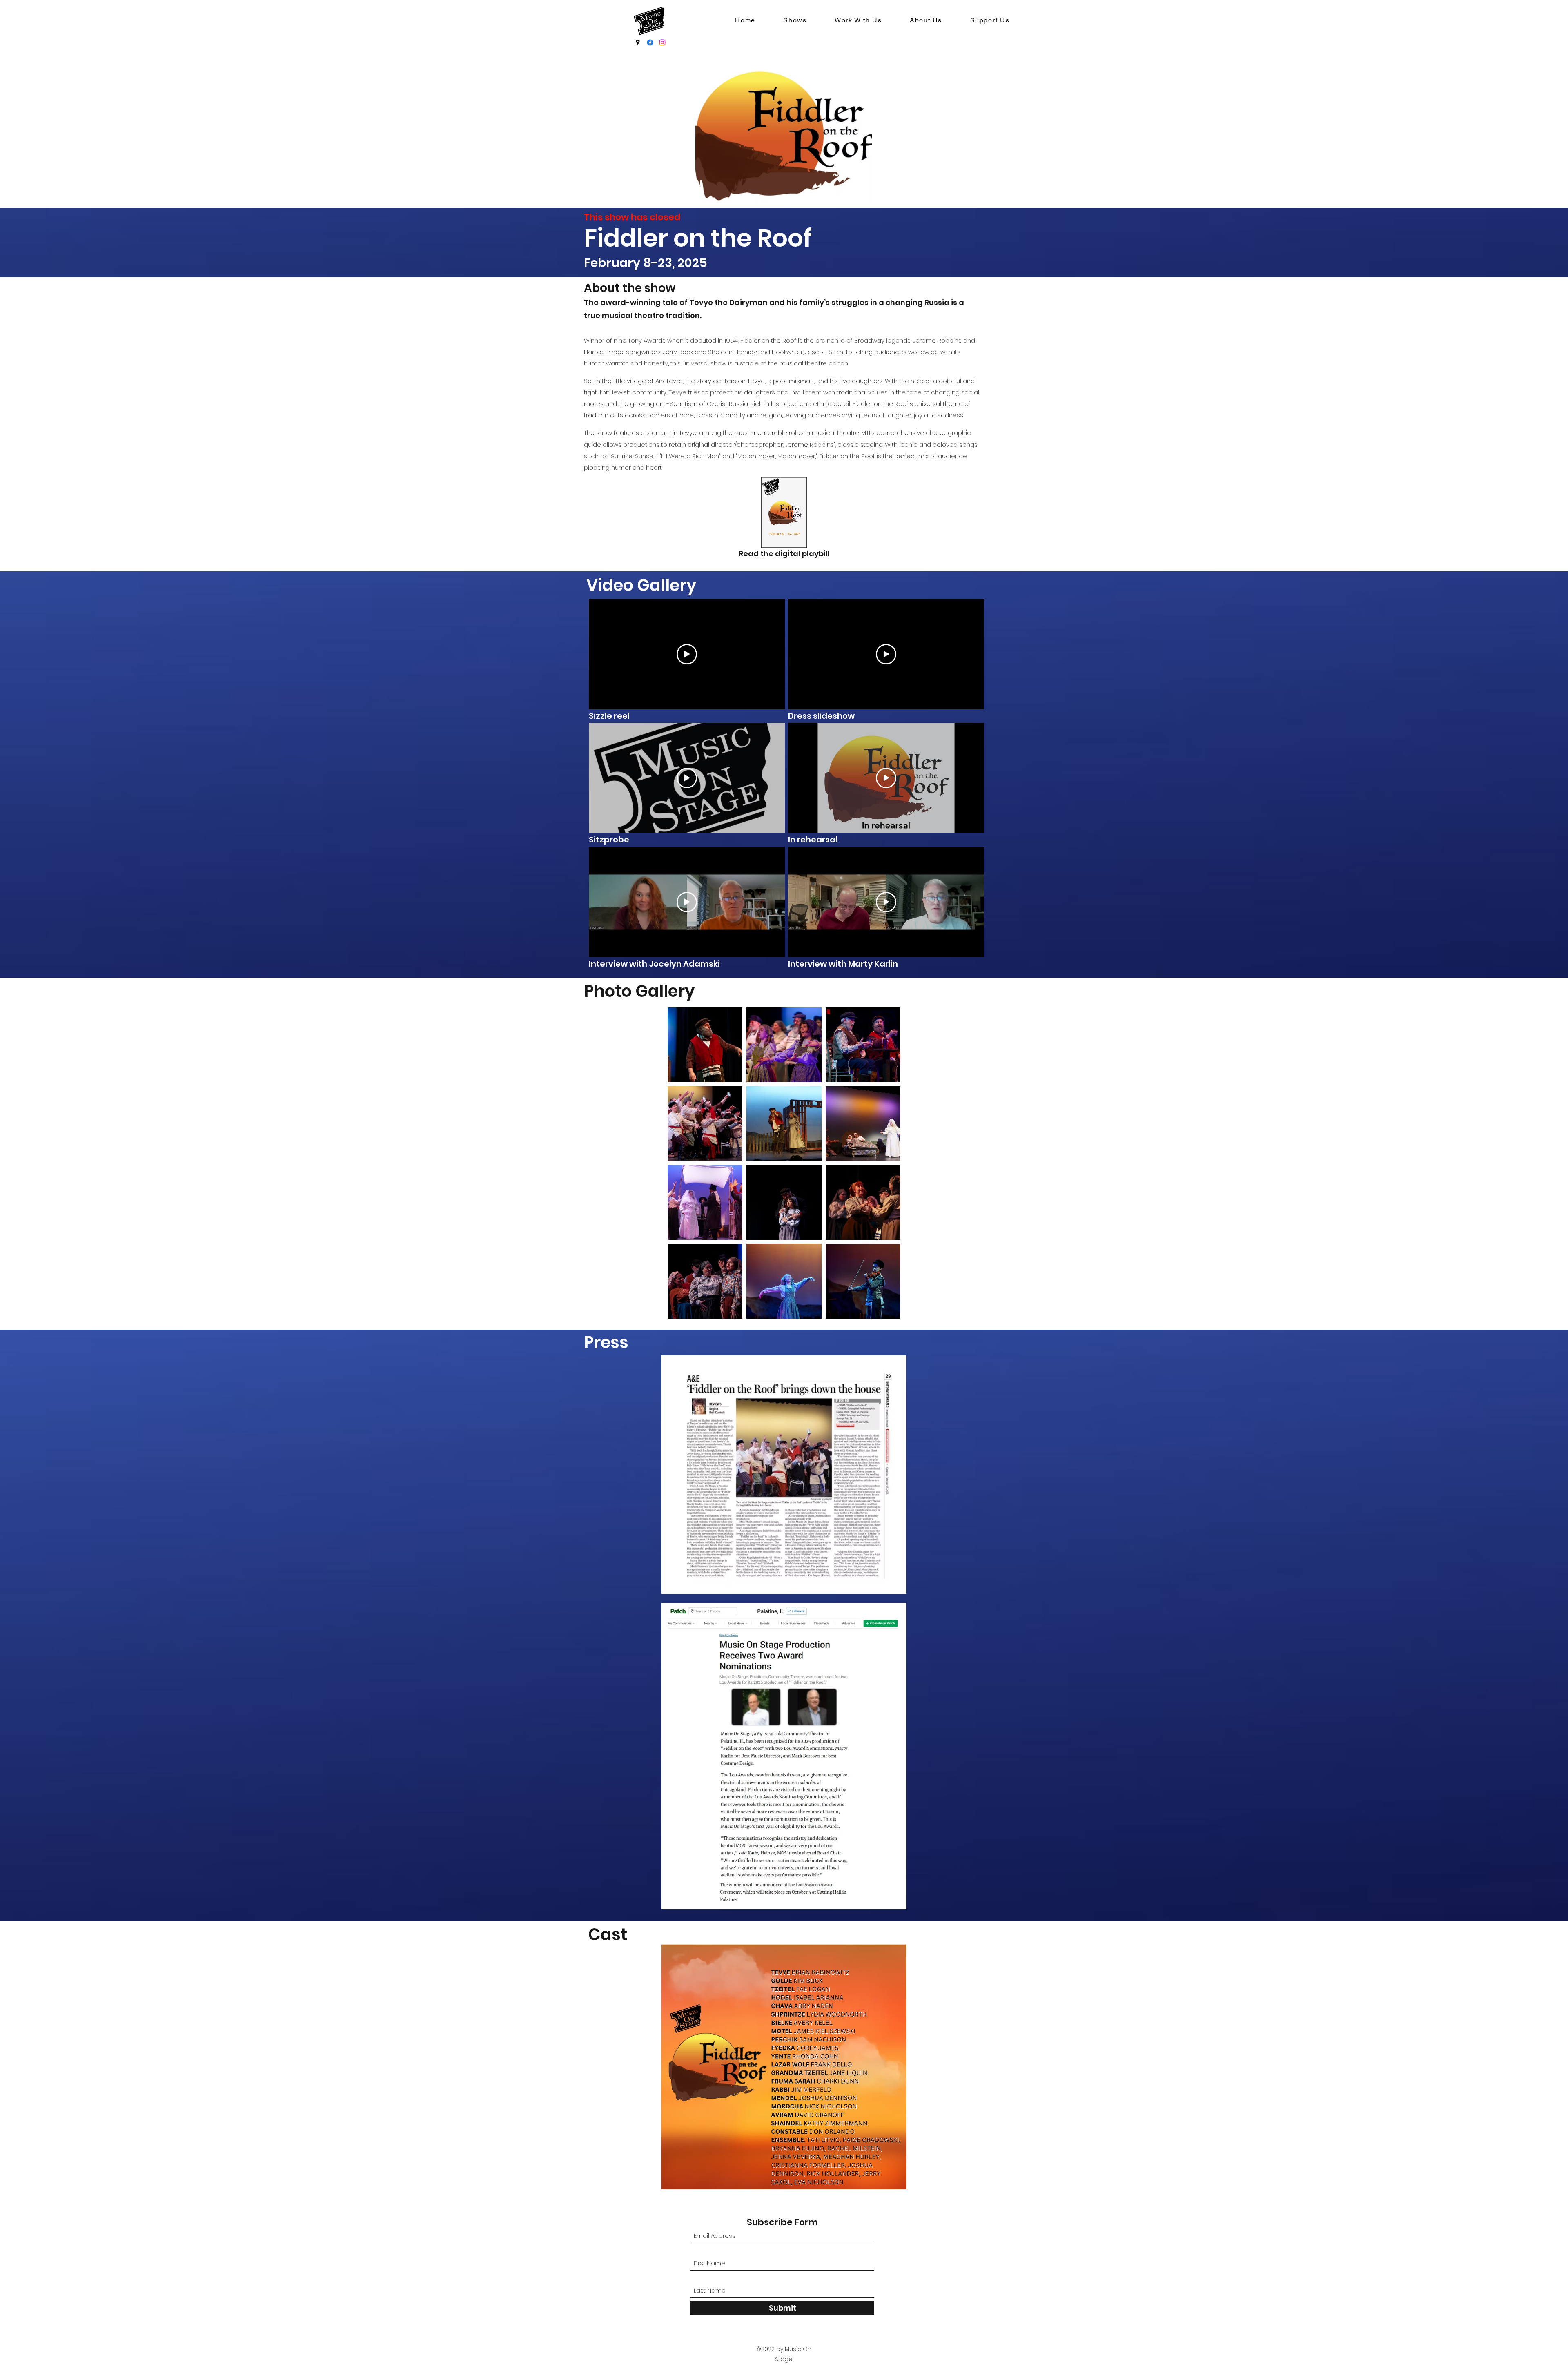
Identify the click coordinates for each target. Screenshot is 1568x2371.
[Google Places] (638, 42)
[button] (795, 21)
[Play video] (687, 654)
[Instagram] (662, 42)
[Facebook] (650, 42)
